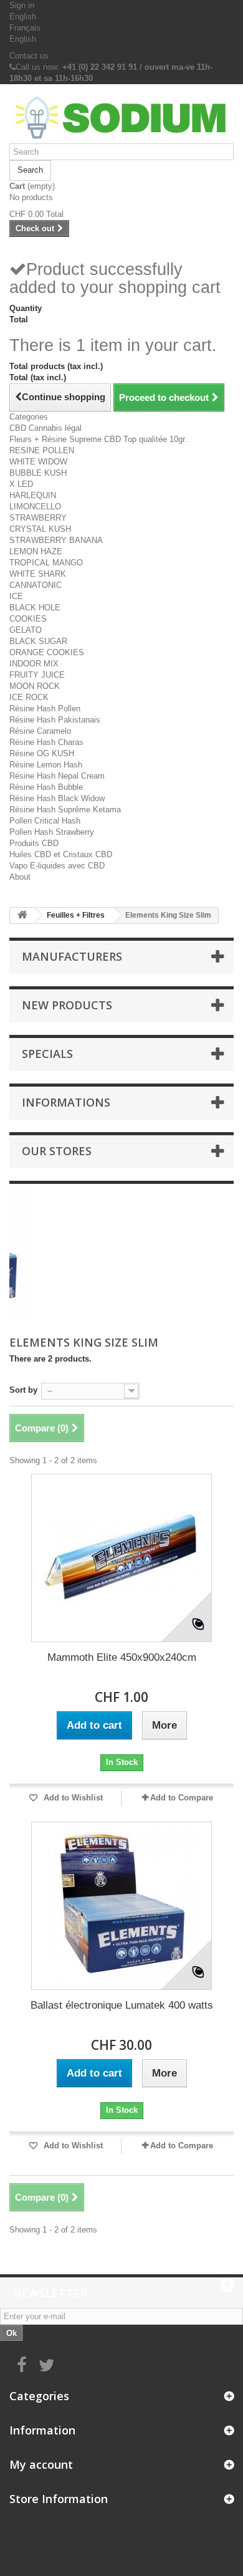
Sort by (23, 1390)
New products (67, 1005)
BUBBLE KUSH (38, 473)
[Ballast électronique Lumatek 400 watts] (121, 1906)
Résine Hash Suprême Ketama (65, 810)
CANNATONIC (36, 585)
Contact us (29, 56)
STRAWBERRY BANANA (56, 540)
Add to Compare (182, 1798)
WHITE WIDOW (38, 462)
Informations (66, 1102)
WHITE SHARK (38, 574)
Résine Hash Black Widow (57, 798)
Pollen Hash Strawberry (52, 832)
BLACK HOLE (35, 608)
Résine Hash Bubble (46, 787)
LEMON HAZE (36, 551)
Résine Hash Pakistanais (55, 720)
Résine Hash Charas (46, 742)
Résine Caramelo (40, 731)
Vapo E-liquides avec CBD (57, 866)
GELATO (26, 630)
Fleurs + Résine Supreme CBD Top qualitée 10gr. (98, 439)
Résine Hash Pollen (45, 709)
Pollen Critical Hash (45, 821)
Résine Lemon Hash (46, 765)
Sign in (22, 5)
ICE (16, 596)
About (20, 877)
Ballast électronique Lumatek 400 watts (122, 2005)
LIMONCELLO (35, 507)
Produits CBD (34, 843)
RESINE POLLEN (42, 450)
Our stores (57, 1151)
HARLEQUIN (33, 495)
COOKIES (28, 619)
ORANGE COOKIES (47, 652)
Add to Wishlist (72, 1798)
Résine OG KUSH (42, 753)
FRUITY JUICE (37, 675)
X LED (21, 484)
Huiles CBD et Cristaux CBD (61, 854)
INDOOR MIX (34, 664)
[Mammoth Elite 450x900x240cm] (121, 1558)
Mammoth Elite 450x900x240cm (122, 1657)
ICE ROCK (29, 697)
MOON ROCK (35, 686)
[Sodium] (121, 118)
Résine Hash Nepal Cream (57, 776)
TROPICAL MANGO (46, 563)
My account (41, 2464)
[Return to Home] (22, 916)
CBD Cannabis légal (45, 428)
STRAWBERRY (38, 518)
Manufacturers (72, 956)
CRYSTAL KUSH (40, 529)
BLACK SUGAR (38, 641)
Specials (47, 1054)
